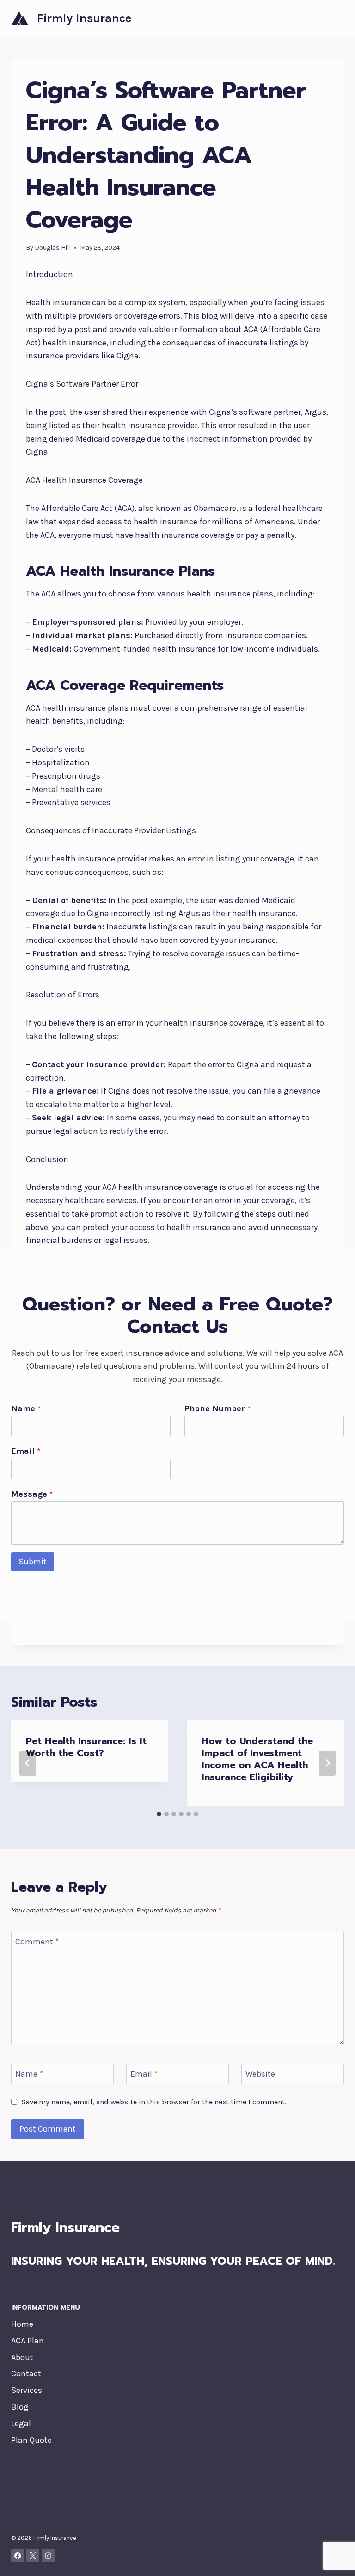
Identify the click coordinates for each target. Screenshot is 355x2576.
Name (26, 1408)
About (22, 2357)
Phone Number (217, 1408)
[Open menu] (335, 18)
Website (260, 2074)
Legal (21, 2423)
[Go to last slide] (28, 1763)
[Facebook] (18, 2555)
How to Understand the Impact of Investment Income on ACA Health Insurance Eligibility (257, 1759)
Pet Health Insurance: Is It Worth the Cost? (86, 1747)
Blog (20, 2407)
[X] (33, 2555)
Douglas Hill (53, 248)
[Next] (327, 1763)
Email (26, 1451)
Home (22, 2324)
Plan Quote (31, 2440)
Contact (26, 2373)
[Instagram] (48, 2555)
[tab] (159, 1814)
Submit (33, 1562)
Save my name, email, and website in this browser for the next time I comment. (154, 2102)
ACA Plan (28, 2341)
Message (32, 1494)
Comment (37, 1942)
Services (27, 2390)
